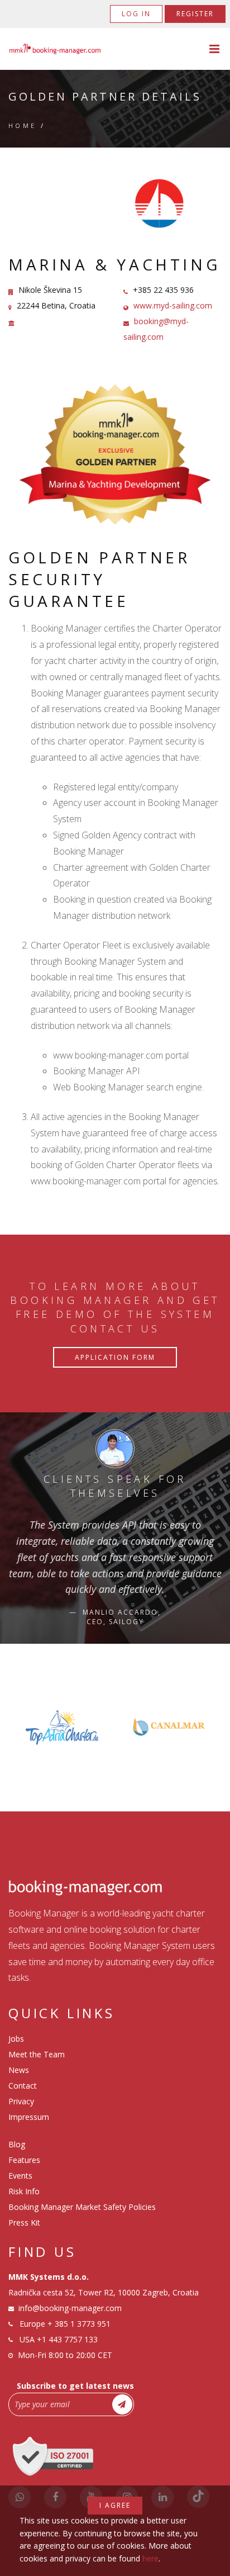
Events (20, 2176)
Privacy (21, 2101)
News (19, 2070)
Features (24, 2160)
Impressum (29, 2117)
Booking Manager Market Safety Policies (82, 2207)
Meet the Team (37, 2054)
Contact (23, 2086)
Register (195, 14)
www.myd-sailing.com (173, 305)
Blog (17, 2144)
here (150, 2558)
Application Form (115, 1357)
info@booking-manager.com (70, 2308)
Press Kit (24, 2222)
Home (23, 125)
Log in (136, 14)
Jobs (16, 2039)
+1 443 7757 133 (67, 2339)
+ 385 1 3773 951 (79, 2324)
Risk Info (24, 2191)
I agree (115, 2505)
